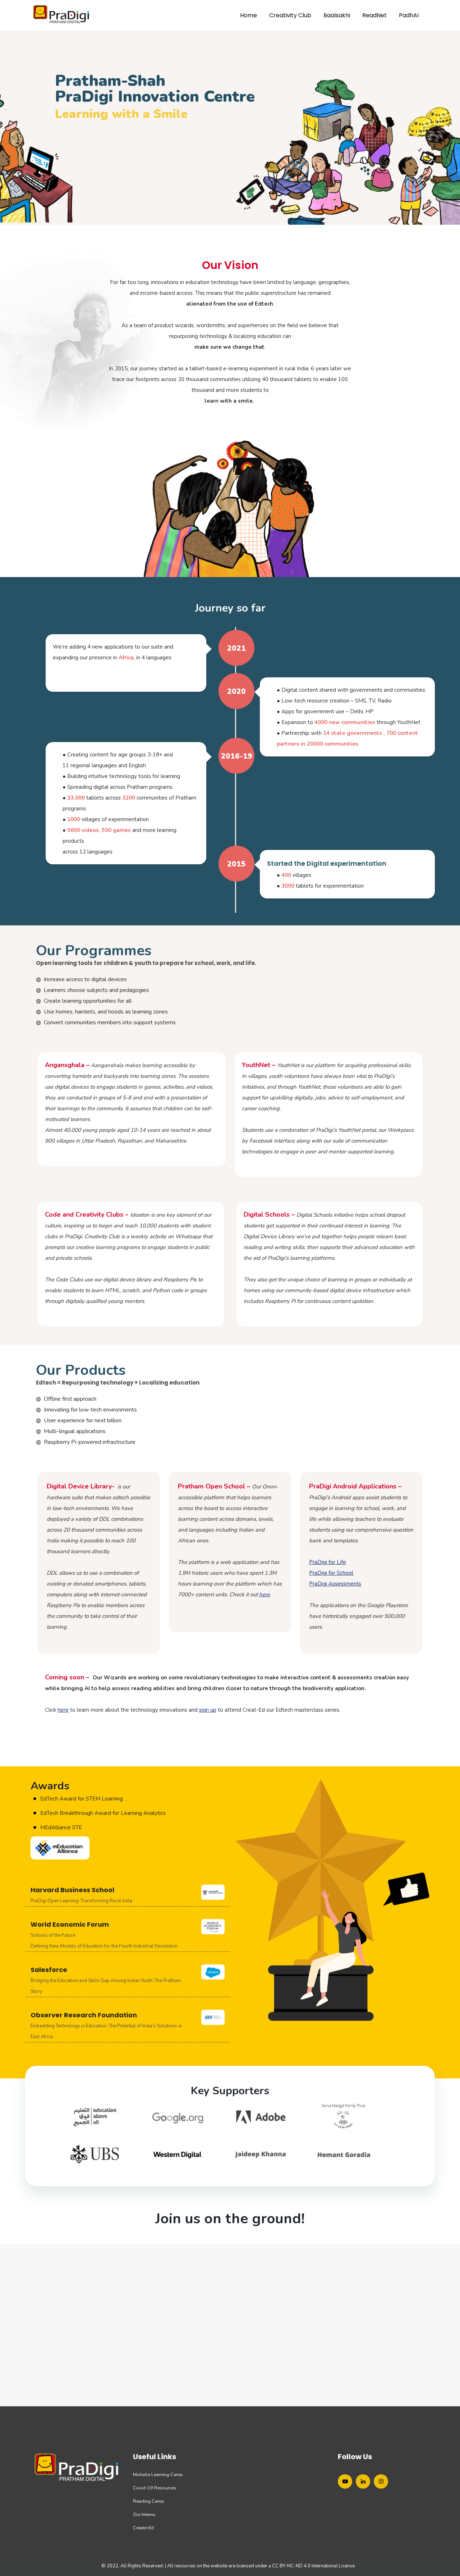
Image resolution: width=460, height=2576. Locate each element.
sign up (208, 1710)
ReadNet (374, 15)
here (63, 1710)
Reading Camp (149, 2501)
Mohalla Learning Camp (158, 2475)
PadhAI (409, 15)
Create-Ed (143, 2528)
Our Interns (144, 2515)
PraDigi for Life (328, 1562)
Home (249, 15)
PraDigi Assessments (335, 1584)
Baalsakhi (337, 15)
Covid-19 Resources (155, 2488)
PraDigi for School (331, 1573)
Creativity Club (290, 15)
